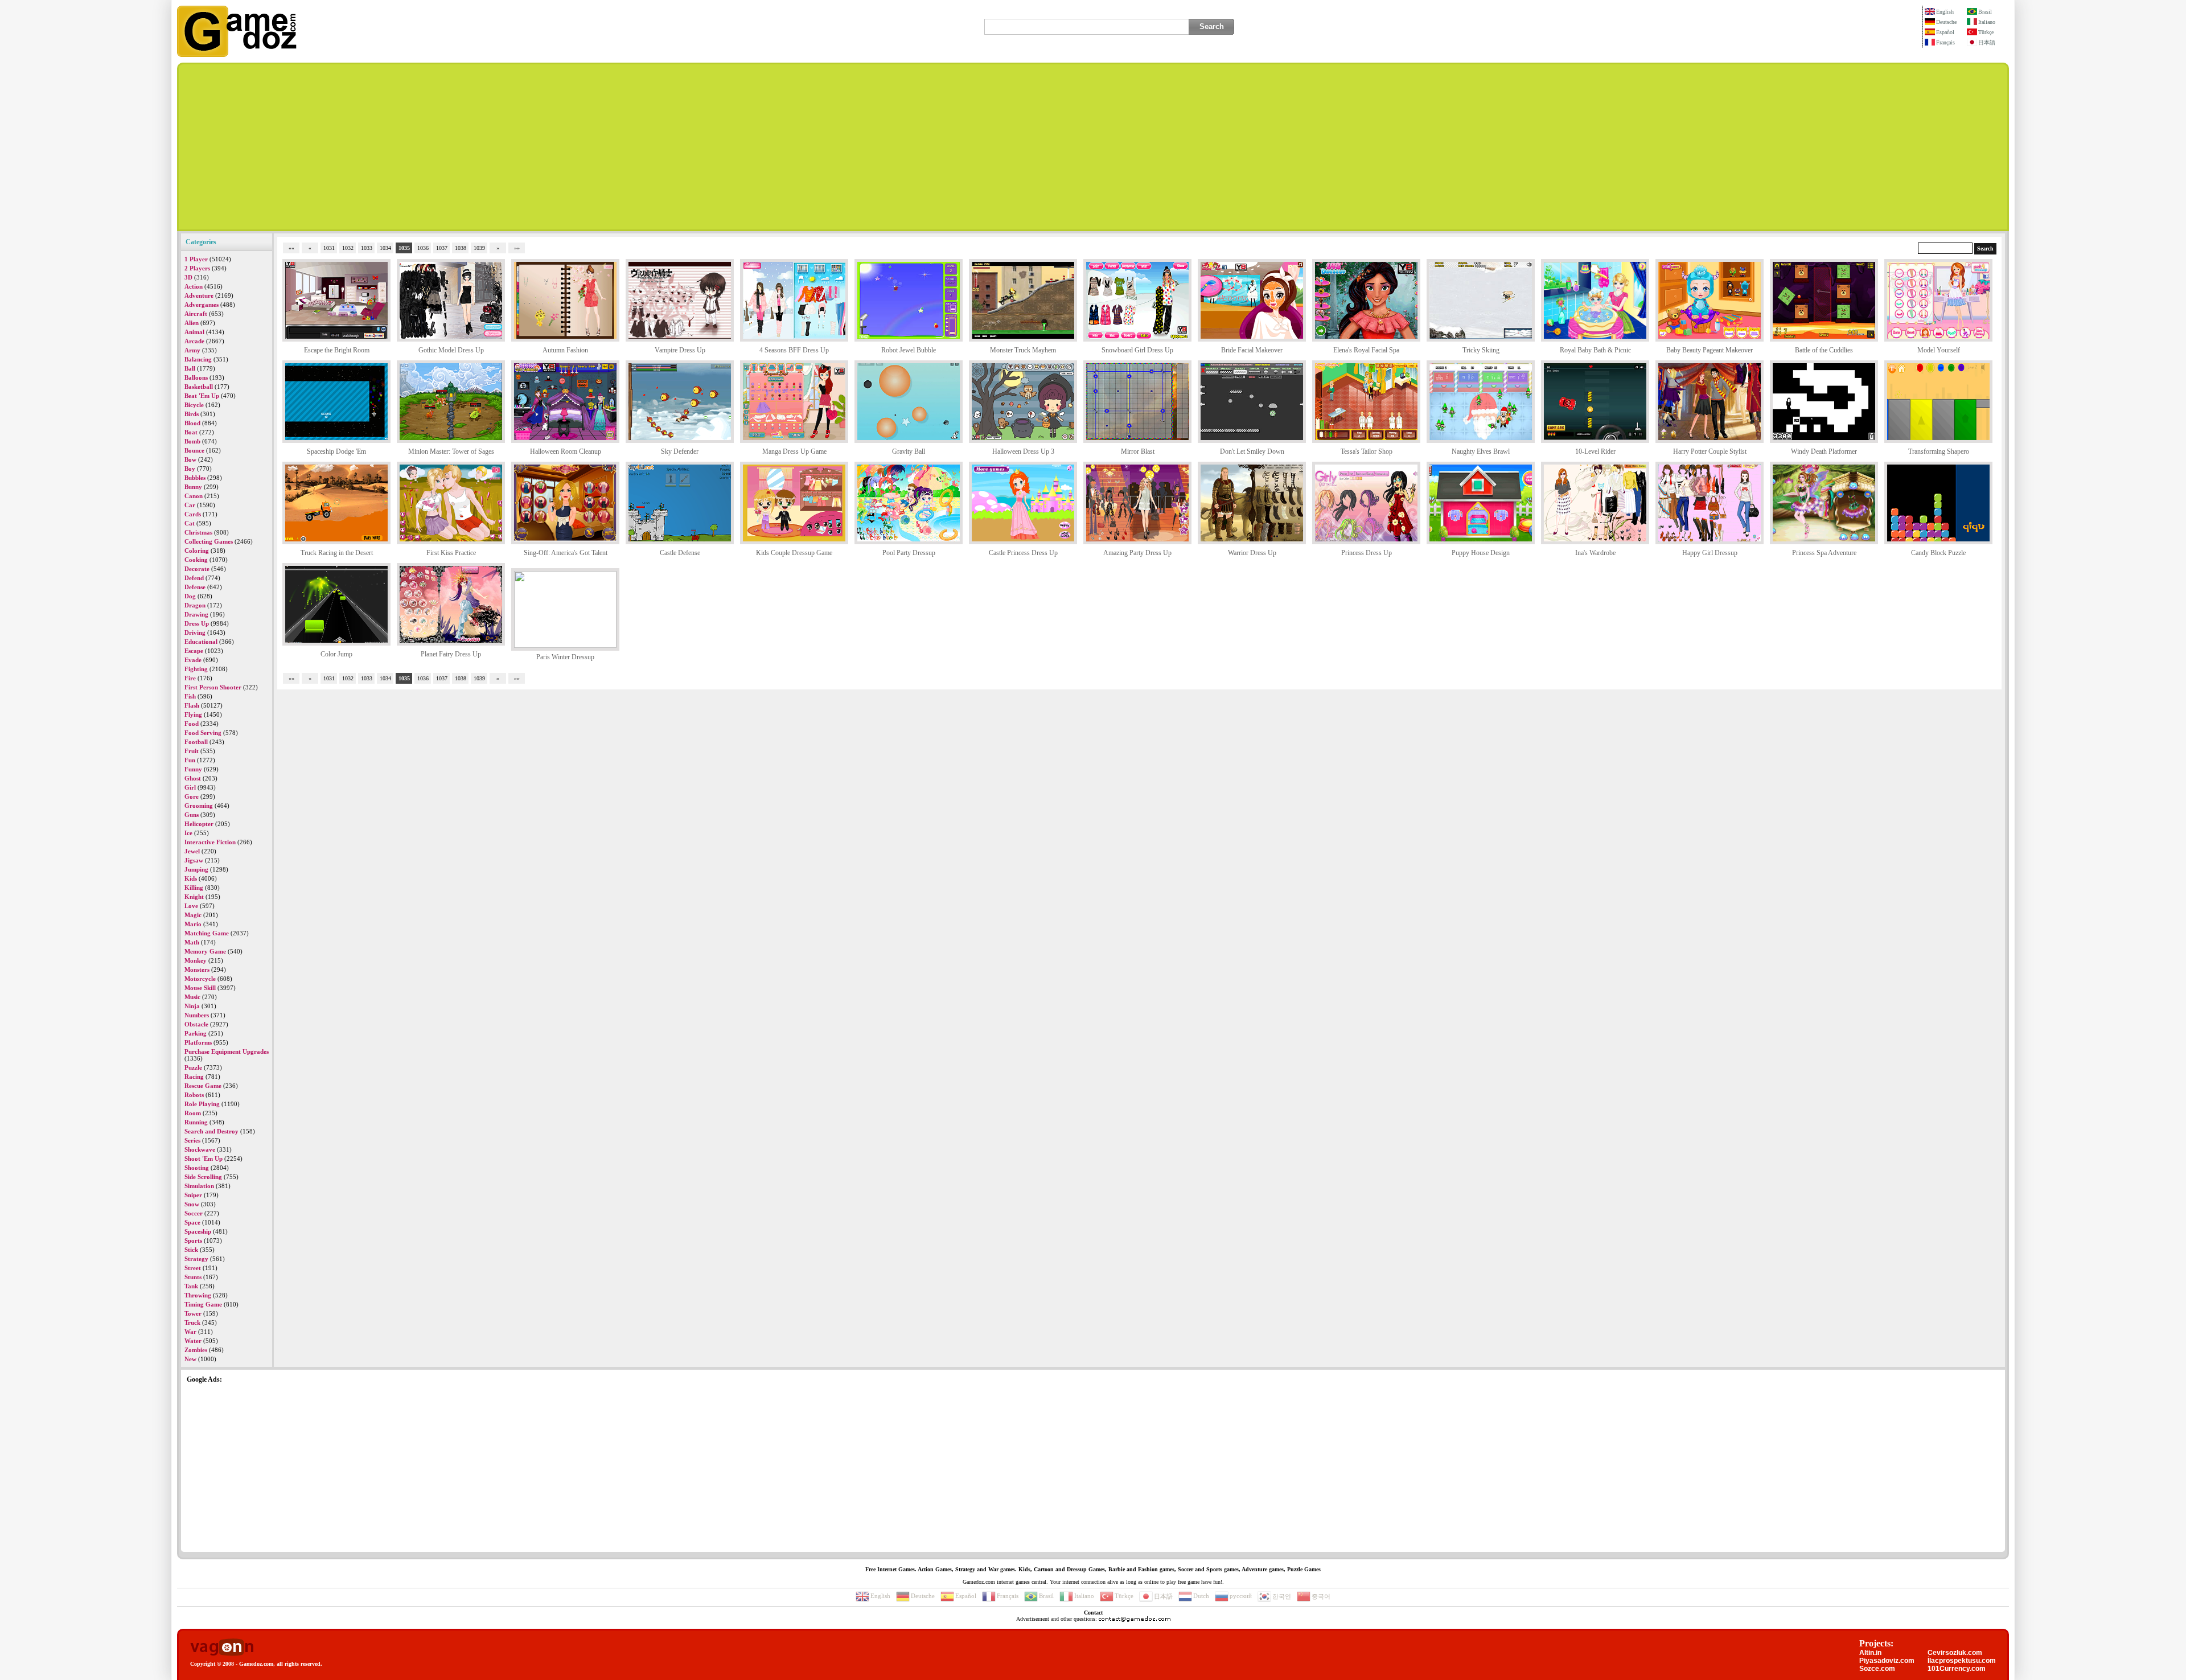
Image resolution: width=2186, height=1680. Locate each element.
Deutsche (1946, 22)
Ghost (193, 778)
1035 (404, 248)
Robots (194, 1095)
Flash (192, 705)
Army (192, 350)
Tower (193, 1313)
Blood (192, 423)
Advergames (202, 305)
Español (1945, 32)
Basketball (199, 387)
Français (1945, 42)
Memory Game (205, 951)
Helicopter (199, 824)
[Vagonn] (222, 1648)
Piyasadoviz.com (1887, 1661)
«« (291, 248)
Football (196, 742)
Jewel (192, 851)
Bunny (193, 487)
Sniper (193, 1195)
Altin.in (1870, 1653)
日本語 (1987, 42)
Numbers (197, 1015)
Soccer (194, 1213)
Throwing (198, 1295)
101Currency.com (1957, 1669)
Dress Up (197, 623)
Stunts (193, 1277)
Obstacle (196, 1024)
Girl (190, 787)
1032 (348, 248)
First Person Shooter (213, 687)
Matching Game (207, 933)
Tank (191, 1286)
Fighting (196, 669)
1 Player (196, 259)
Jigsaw (194, 860)
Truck (192, 1322)
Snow (192, 1204)
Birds (192, 414)
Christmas (198, 532)
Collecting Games (209, 541)
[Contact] (1135, 1619)
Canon (194, 496)
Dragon (195, 605)
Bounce (194, 450)
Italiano (1987, 22)
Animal (194, 332)
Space (192, 1222)
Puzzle (193, 1067)
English (1945, 12)
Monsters (197, 970)
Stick (191, 1250)
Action (194, 286)
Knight (194, 897)
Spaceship (198, 1231)
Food (192, 724)
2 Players (197, 268)
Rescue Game (203, 1086)
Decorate (197, 569)
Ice (188, 833)
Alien (192, 323)
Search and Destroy (211, 1131)
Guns (192, 815)
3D (188, 277)
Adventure (199, 295)
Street (193, 1268)
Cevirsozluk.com (1955, 1653)
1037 (442, 248)
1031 (329, 248)
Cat (190, 523)
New (190, 1359)
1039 (479, 248)
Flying (193, 714)
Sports (193, 1241)
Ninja (192, 1006)
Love (191, 906)
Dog (190, 596)
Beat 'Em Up (202, 396)
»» (517, 248)
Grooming (199, 806)
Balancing (198, 359)
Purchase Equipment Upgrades (227, 1051)
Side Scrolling (203, 1177)
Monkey (196, 960)
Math (192, 942)
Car (190, 505)
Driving (195, 632)
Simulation (199, 1186)
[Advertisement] (1093, 147)
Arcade (194, 341)
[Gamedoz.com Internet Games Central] (237, 55)
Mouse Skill (200, 988)
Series (192, 1140)
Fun (190, 760)
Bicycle (194, 405)
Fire (190, 678)
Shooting (197, 1168)
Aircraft (196, 314)
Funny (193, 769)
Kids (191, 878)
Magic (193, 915)
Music (192, 997)
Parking (196, 1033)
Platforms (198, 1042)
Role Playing (202, 1104)
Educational (201, 642)
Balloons (196, 377)
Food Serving (203, 733)
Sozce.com (1877, 1669)
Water (193, 1341)
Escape (194, 651)
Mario (193, 924)
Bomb (192, 441)
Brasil (1985, 12)
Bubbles (195, 478)
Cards (193, 514)
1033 (367, 248)
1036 (423, 248)
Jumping (196, 869)
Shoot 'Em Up (204, 1159)
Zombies (196, 1350)
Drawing (196, 614)
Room (193, 1113)
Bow (190, 459)
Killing (194, 888)
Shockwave (200, 1149)
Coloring (197, 551)
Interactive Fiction (210, 842)
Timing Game (203, 1304)
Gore (192, 796)
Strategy (196, 1259)
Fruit (192, 751)
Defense (195, 587)
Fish (190, 696)
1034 (385, 248)
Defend (194, 578)
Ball (190, 368)
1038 (461, 248)
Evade (193, 660)
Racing (194, 1077)
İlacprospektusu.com (1962, 1661)
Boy (190, 469)
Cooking (196, 560)
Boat (191, 432)
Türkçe (1986, 32)
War (190, 1332)
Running (196, 1122)
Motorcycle (200, 979)
